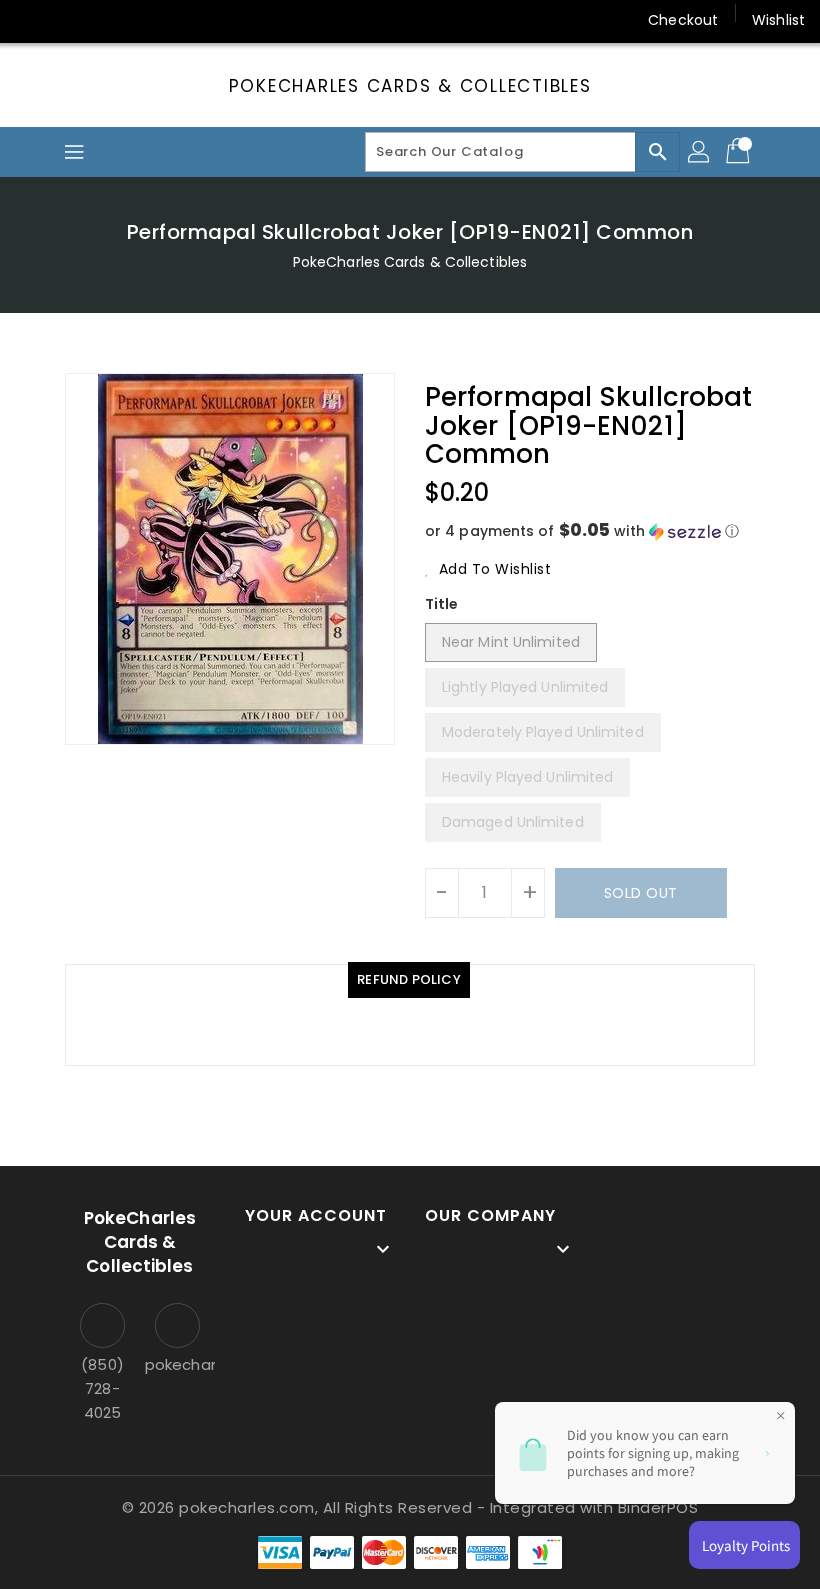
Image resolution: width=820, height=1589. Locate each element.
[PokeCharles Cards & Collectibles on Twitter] (70, 20)
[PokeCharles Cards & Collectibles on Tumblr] (184, 20)
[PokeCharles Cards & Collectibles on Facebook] (32, 20)
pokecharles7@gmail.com (177, 1364)
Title (442, 604)
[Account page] (700, 152)
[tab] (409, 980)
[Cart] (740, 152)
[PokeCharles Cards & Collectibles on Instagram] (146, 20)
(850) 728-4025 (102, 1388)
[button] (590, 531)
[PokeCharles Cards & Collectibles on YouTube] (223, 20)
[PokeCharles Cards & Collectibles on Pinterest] (108, 20)
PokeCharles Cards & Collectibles (410, 86)
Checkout (683, 20)
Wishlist (778, 20)
